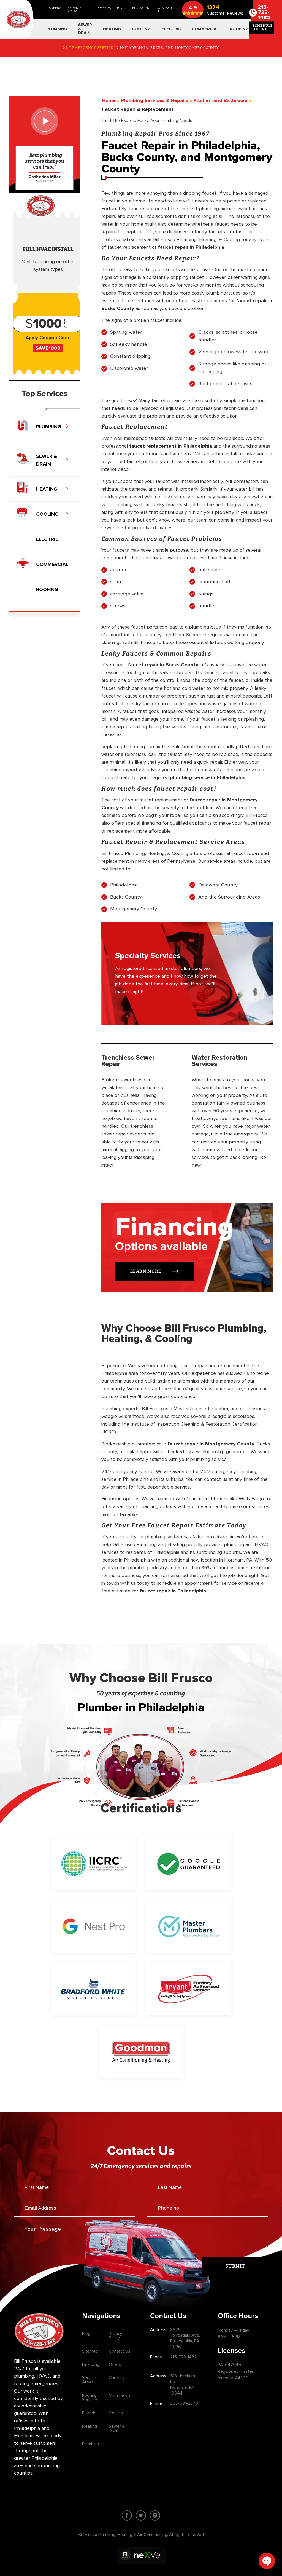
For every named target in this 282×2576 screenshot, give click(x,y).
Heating (90, 2426)
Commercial (120, 2395)
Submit (235, 2266)
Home (109, 101)
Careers (54, 8)
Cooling (116, 2413)
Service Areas (74, 10)
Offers (105, 8)
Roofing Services (90, 2398)
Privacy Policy (116, 2336)
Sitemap (90, 2351)
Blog (122, 8)
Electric (89, 2413)
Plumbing (91, 2444)
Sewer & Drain (117, 2428)
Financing (141, 8)
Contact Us (164, 10)
